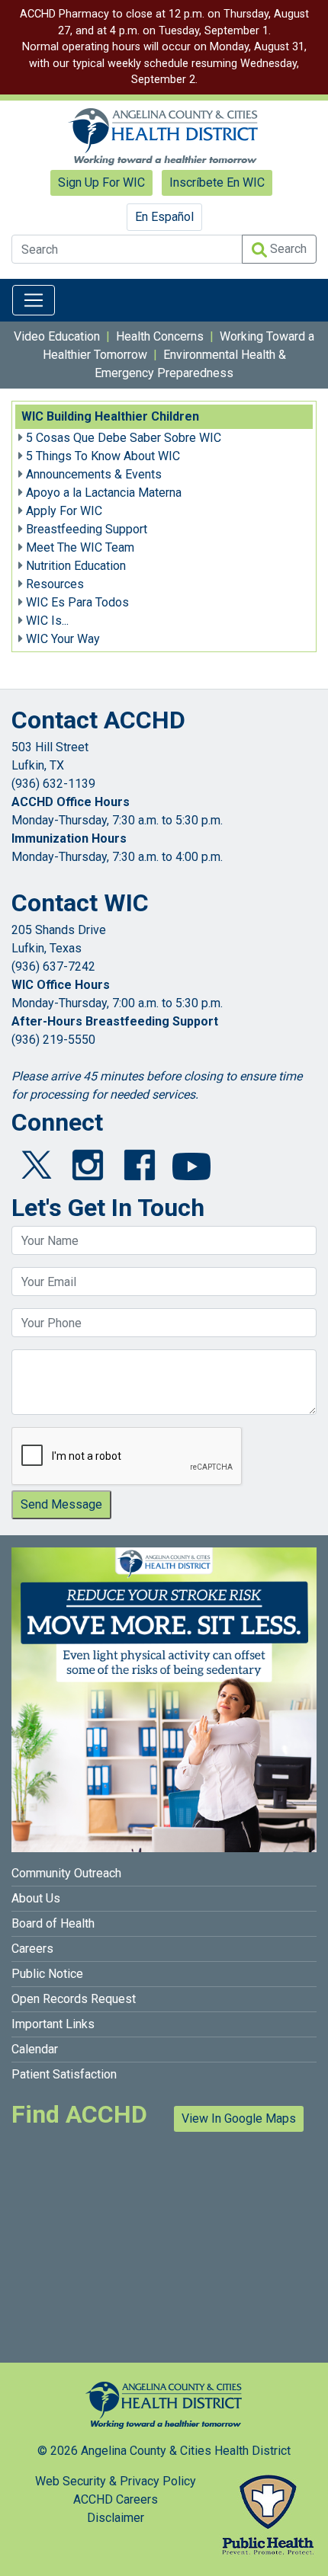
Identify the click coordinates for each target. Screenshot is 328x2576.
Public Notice (47, 1974)
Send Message (61, 1504)
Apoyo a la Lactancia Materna (104, 493)
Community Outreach (66, 1873)
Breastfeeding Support (87, 529)
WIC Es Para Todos (77, 602)
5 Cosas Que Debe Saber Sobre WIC (124, 438)
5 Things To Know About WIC (103, 456)
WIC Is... (47, 621)
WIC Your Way (63, 639)
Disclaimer (116, 2518)
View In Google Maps (239, 2118)
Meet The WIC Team (80, 547)
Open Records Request (74, 1999)
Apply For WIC (64, 511)
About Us (36, 1898)
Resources (55, 584)
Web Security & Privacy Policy (116, 2481)
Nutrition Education (76, 566)
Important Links (53, 2024)
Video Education (57, 336)
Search (287, 249)
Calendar (35, 2049)
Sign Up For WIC (101, 182)
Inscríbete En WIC (217, 182)
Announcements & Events (94, 474)
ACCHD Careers (116, 2499)
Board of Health (53, 1923)
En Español (164, 217)
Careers (32, 1949)
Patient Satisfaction (64, 2074)
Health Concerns (160, 336)
